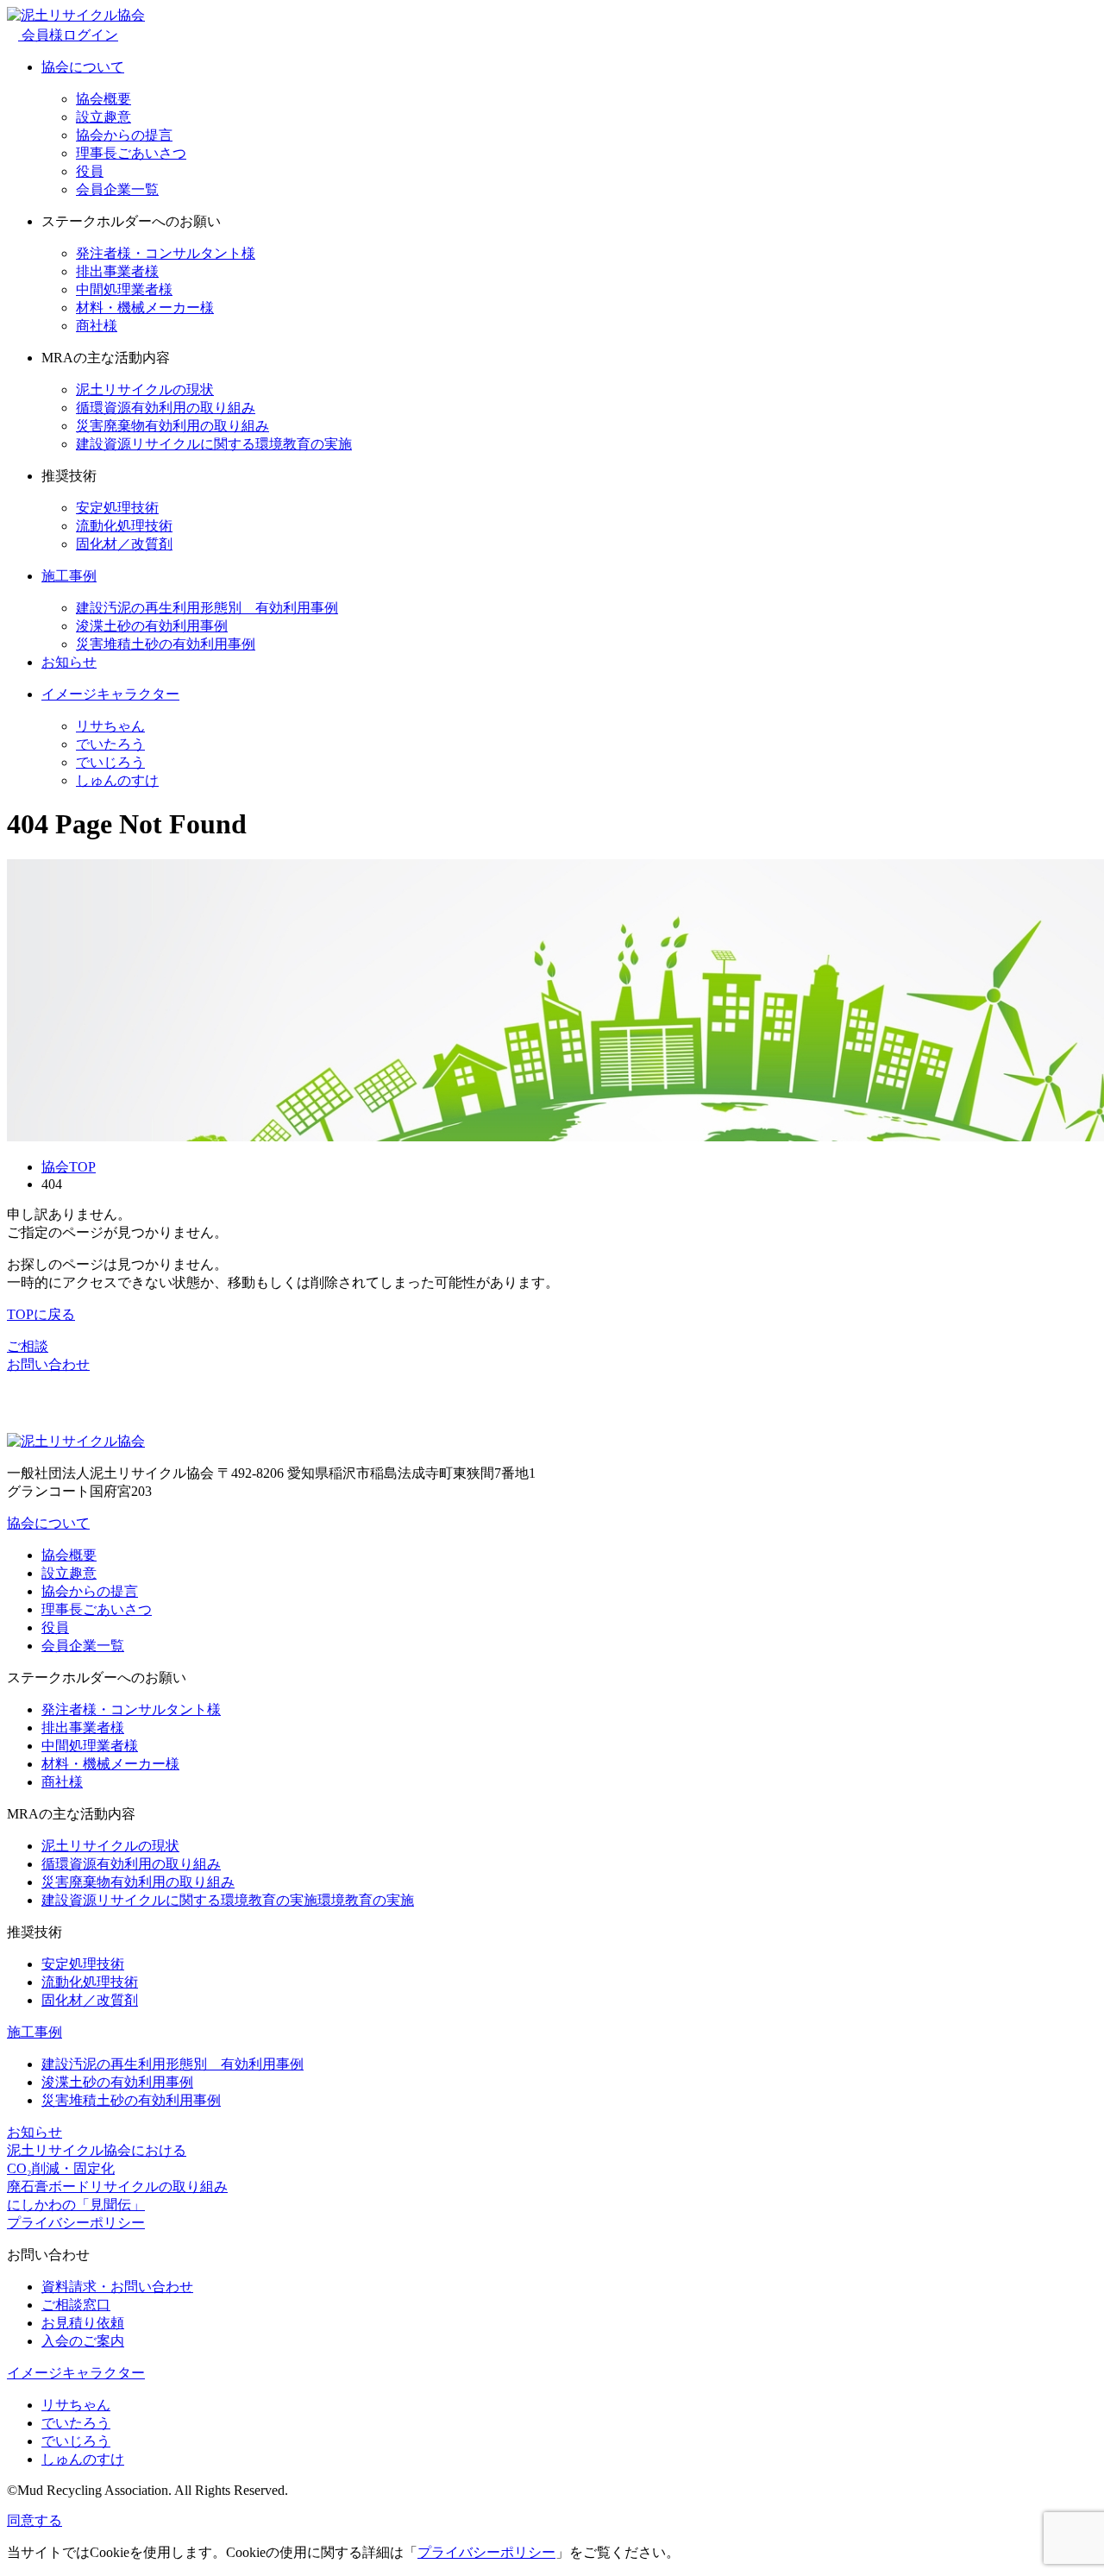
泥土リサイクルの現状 (145, 390)
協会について (83, 67)
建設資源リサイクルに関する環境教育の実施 (214, 444)
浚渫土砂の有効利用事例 (152, 626)
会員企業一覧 (117, 189)
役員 (90, 171)
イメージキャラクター (110, 694)
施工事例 (69, 576)
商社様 (97, 326)
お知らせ (69, 662)
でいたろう (110, 744)
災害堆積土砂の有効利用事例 (166, 644)
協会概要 (103, 99)
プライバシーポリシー (76, 2223)
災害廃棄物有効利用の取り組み (172, 426)
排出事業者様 (117, 271)
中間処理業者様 (124, 289)
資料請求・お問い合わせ (117, 2287)
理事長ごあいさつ (131, 153)
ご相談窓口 (76, 2305)
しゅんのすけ (117, 780)
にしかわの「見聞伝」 (76, 2205)
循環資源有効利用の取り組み (166, 408)
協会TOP (69, 1167)
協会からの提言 (124, 135)
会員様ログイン (68, 35)
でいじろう (110, 762)
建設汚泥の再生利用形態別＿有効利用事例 (207, 608)
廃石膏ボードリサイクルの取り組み (117, 2186)
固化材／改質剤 (124, 544)
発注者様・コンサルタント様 (166, 253)
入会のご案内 (83, 2341)
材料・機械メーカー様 (145, 308)
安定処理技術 (117, 508)
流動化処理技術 (124, 526)
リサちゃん (110, 726)
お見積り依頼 (83, 2323)
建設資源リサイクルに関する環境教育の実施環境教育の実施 (228, 1900)
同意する (34, 2520)
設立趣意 (103, 117)
